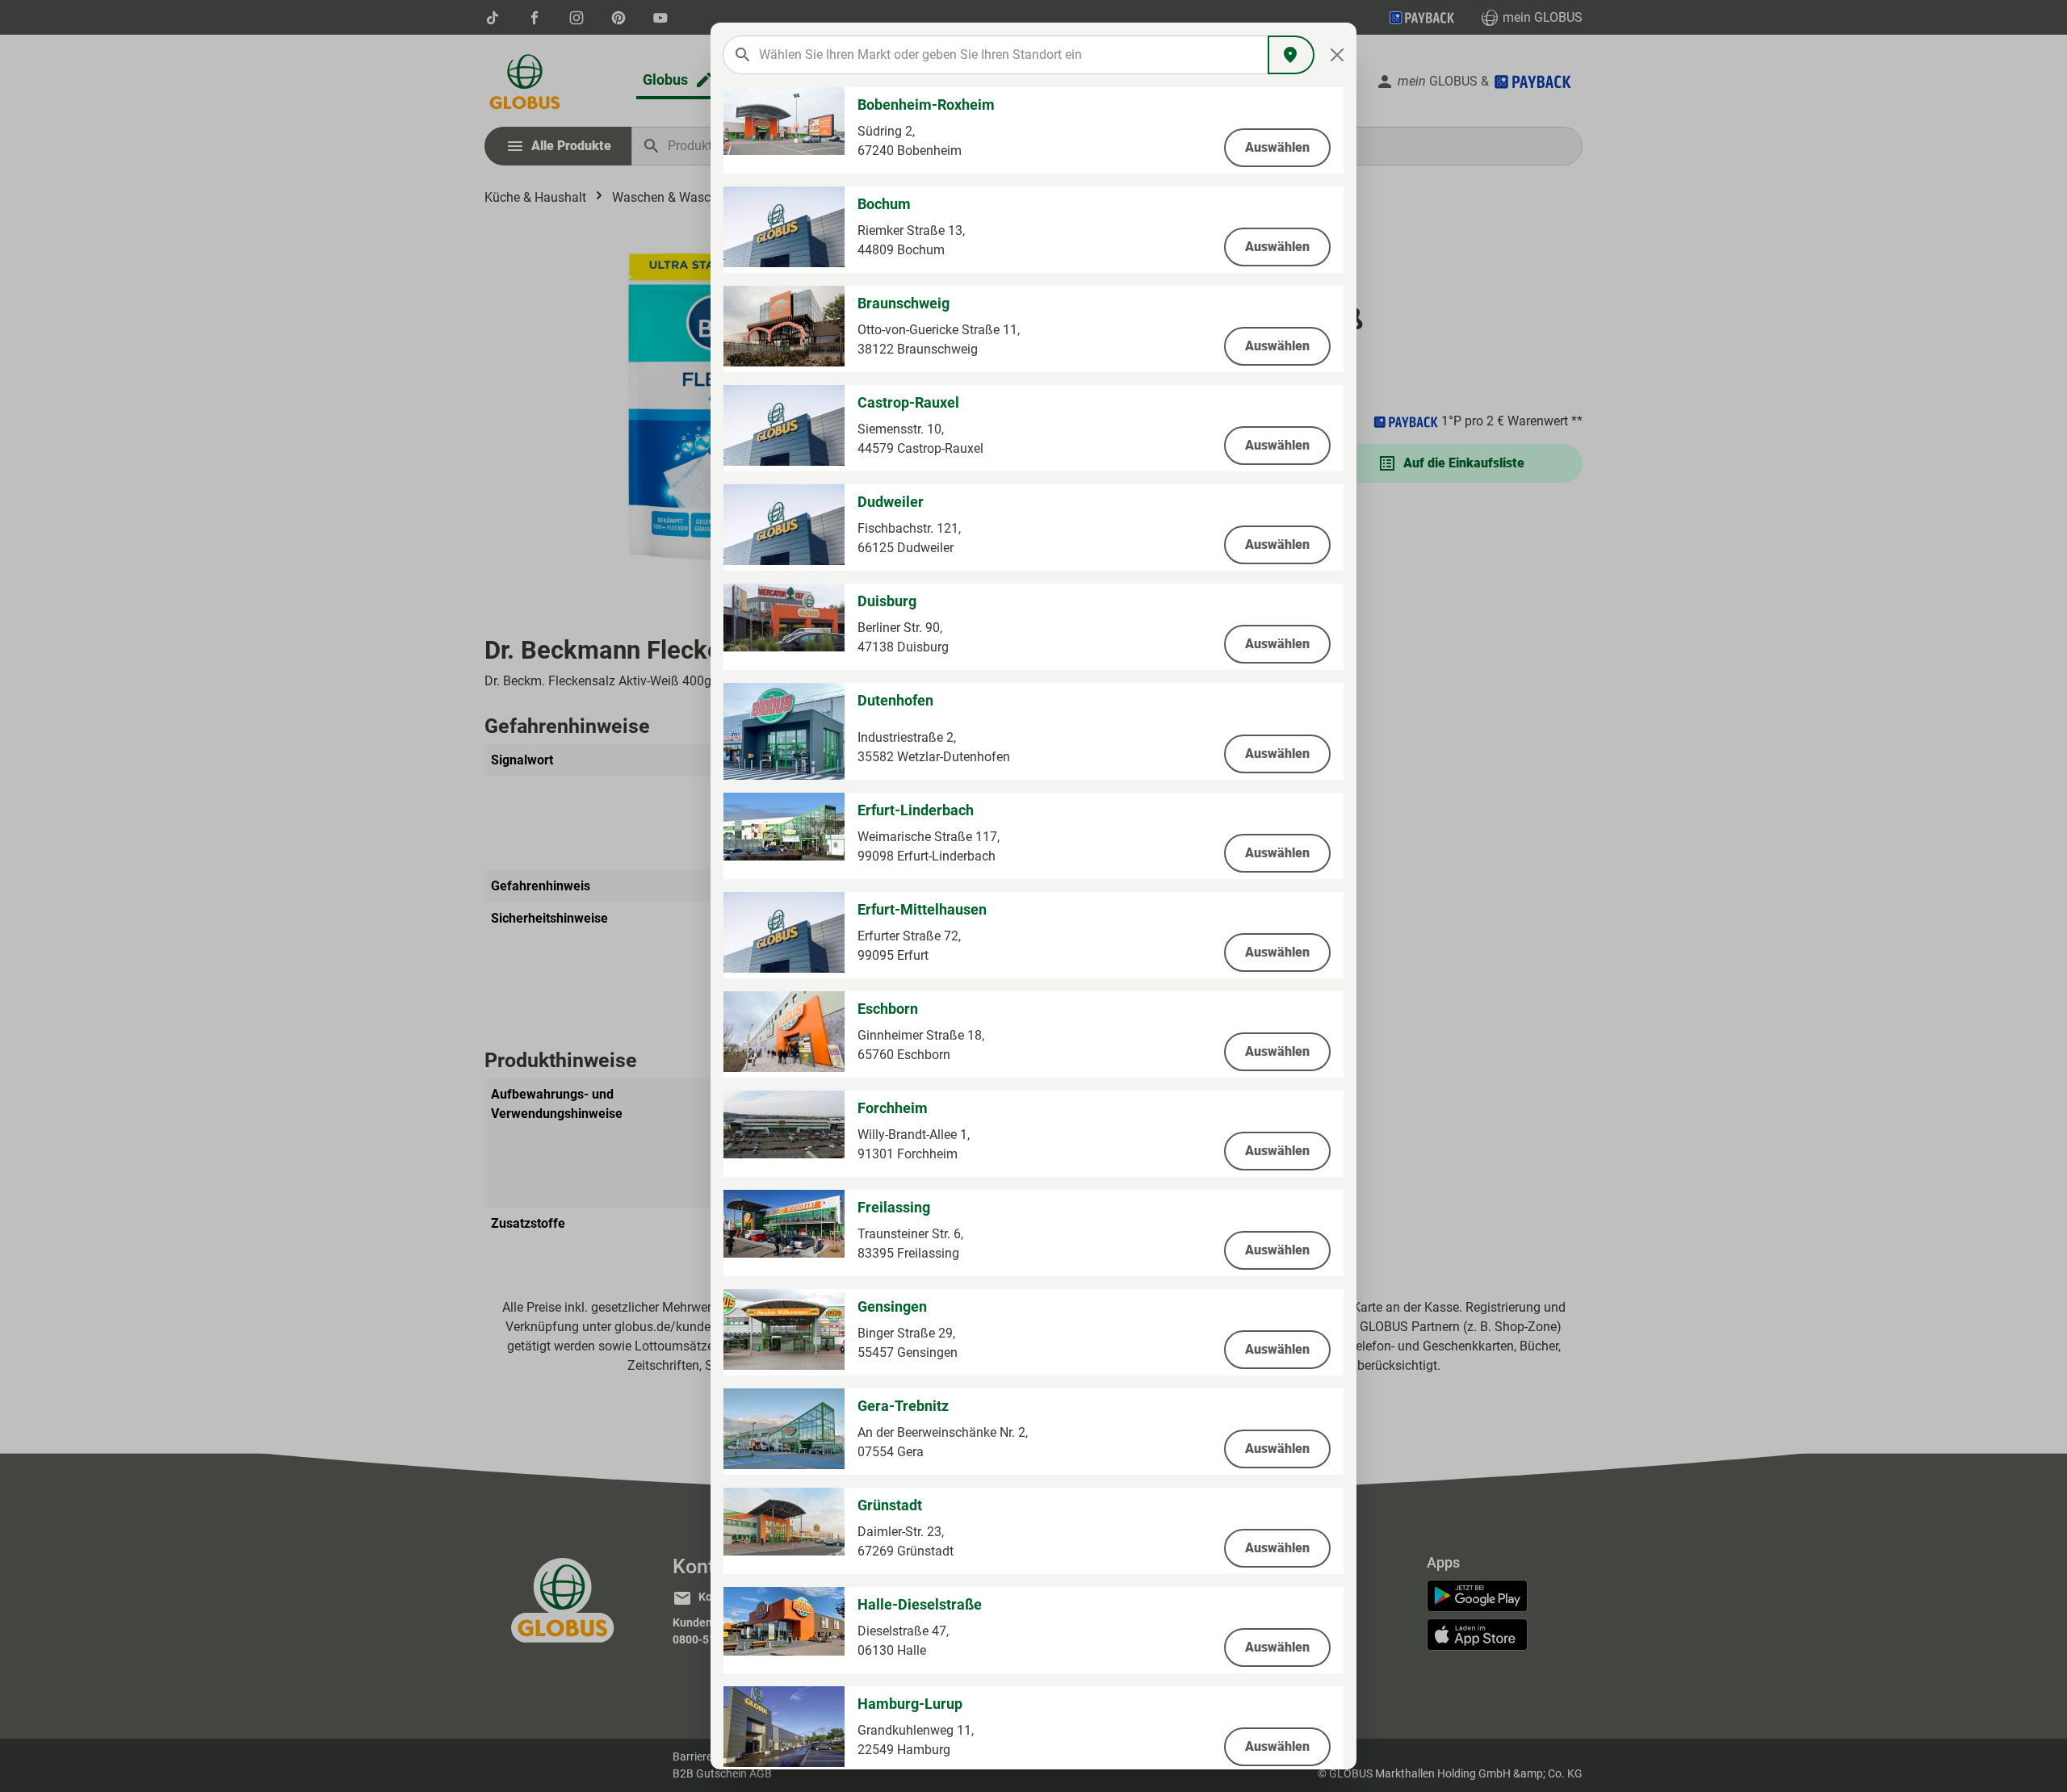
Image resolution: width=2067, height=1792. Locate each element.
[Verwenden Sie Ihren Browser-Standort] (1291, 55)
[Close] (1337, 55)
